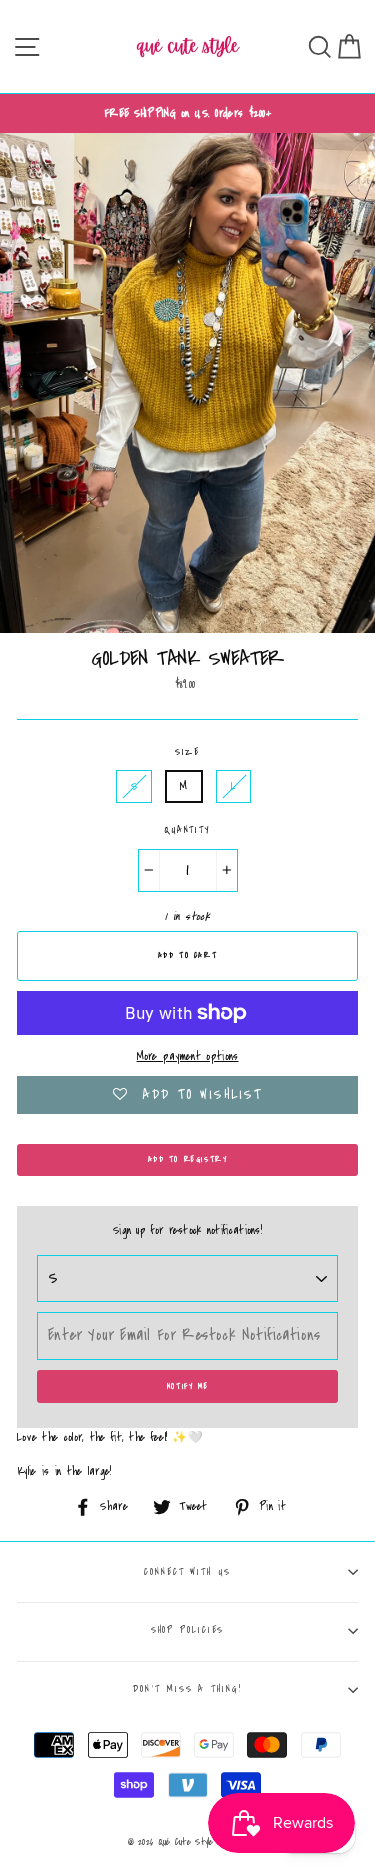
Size (188, 752)
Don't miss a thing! (187, 1689)
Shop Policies (188, 1630)
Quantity (187, 830)
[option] (187, 113)
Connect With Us (187, 1572)
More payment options (188, 1056)
